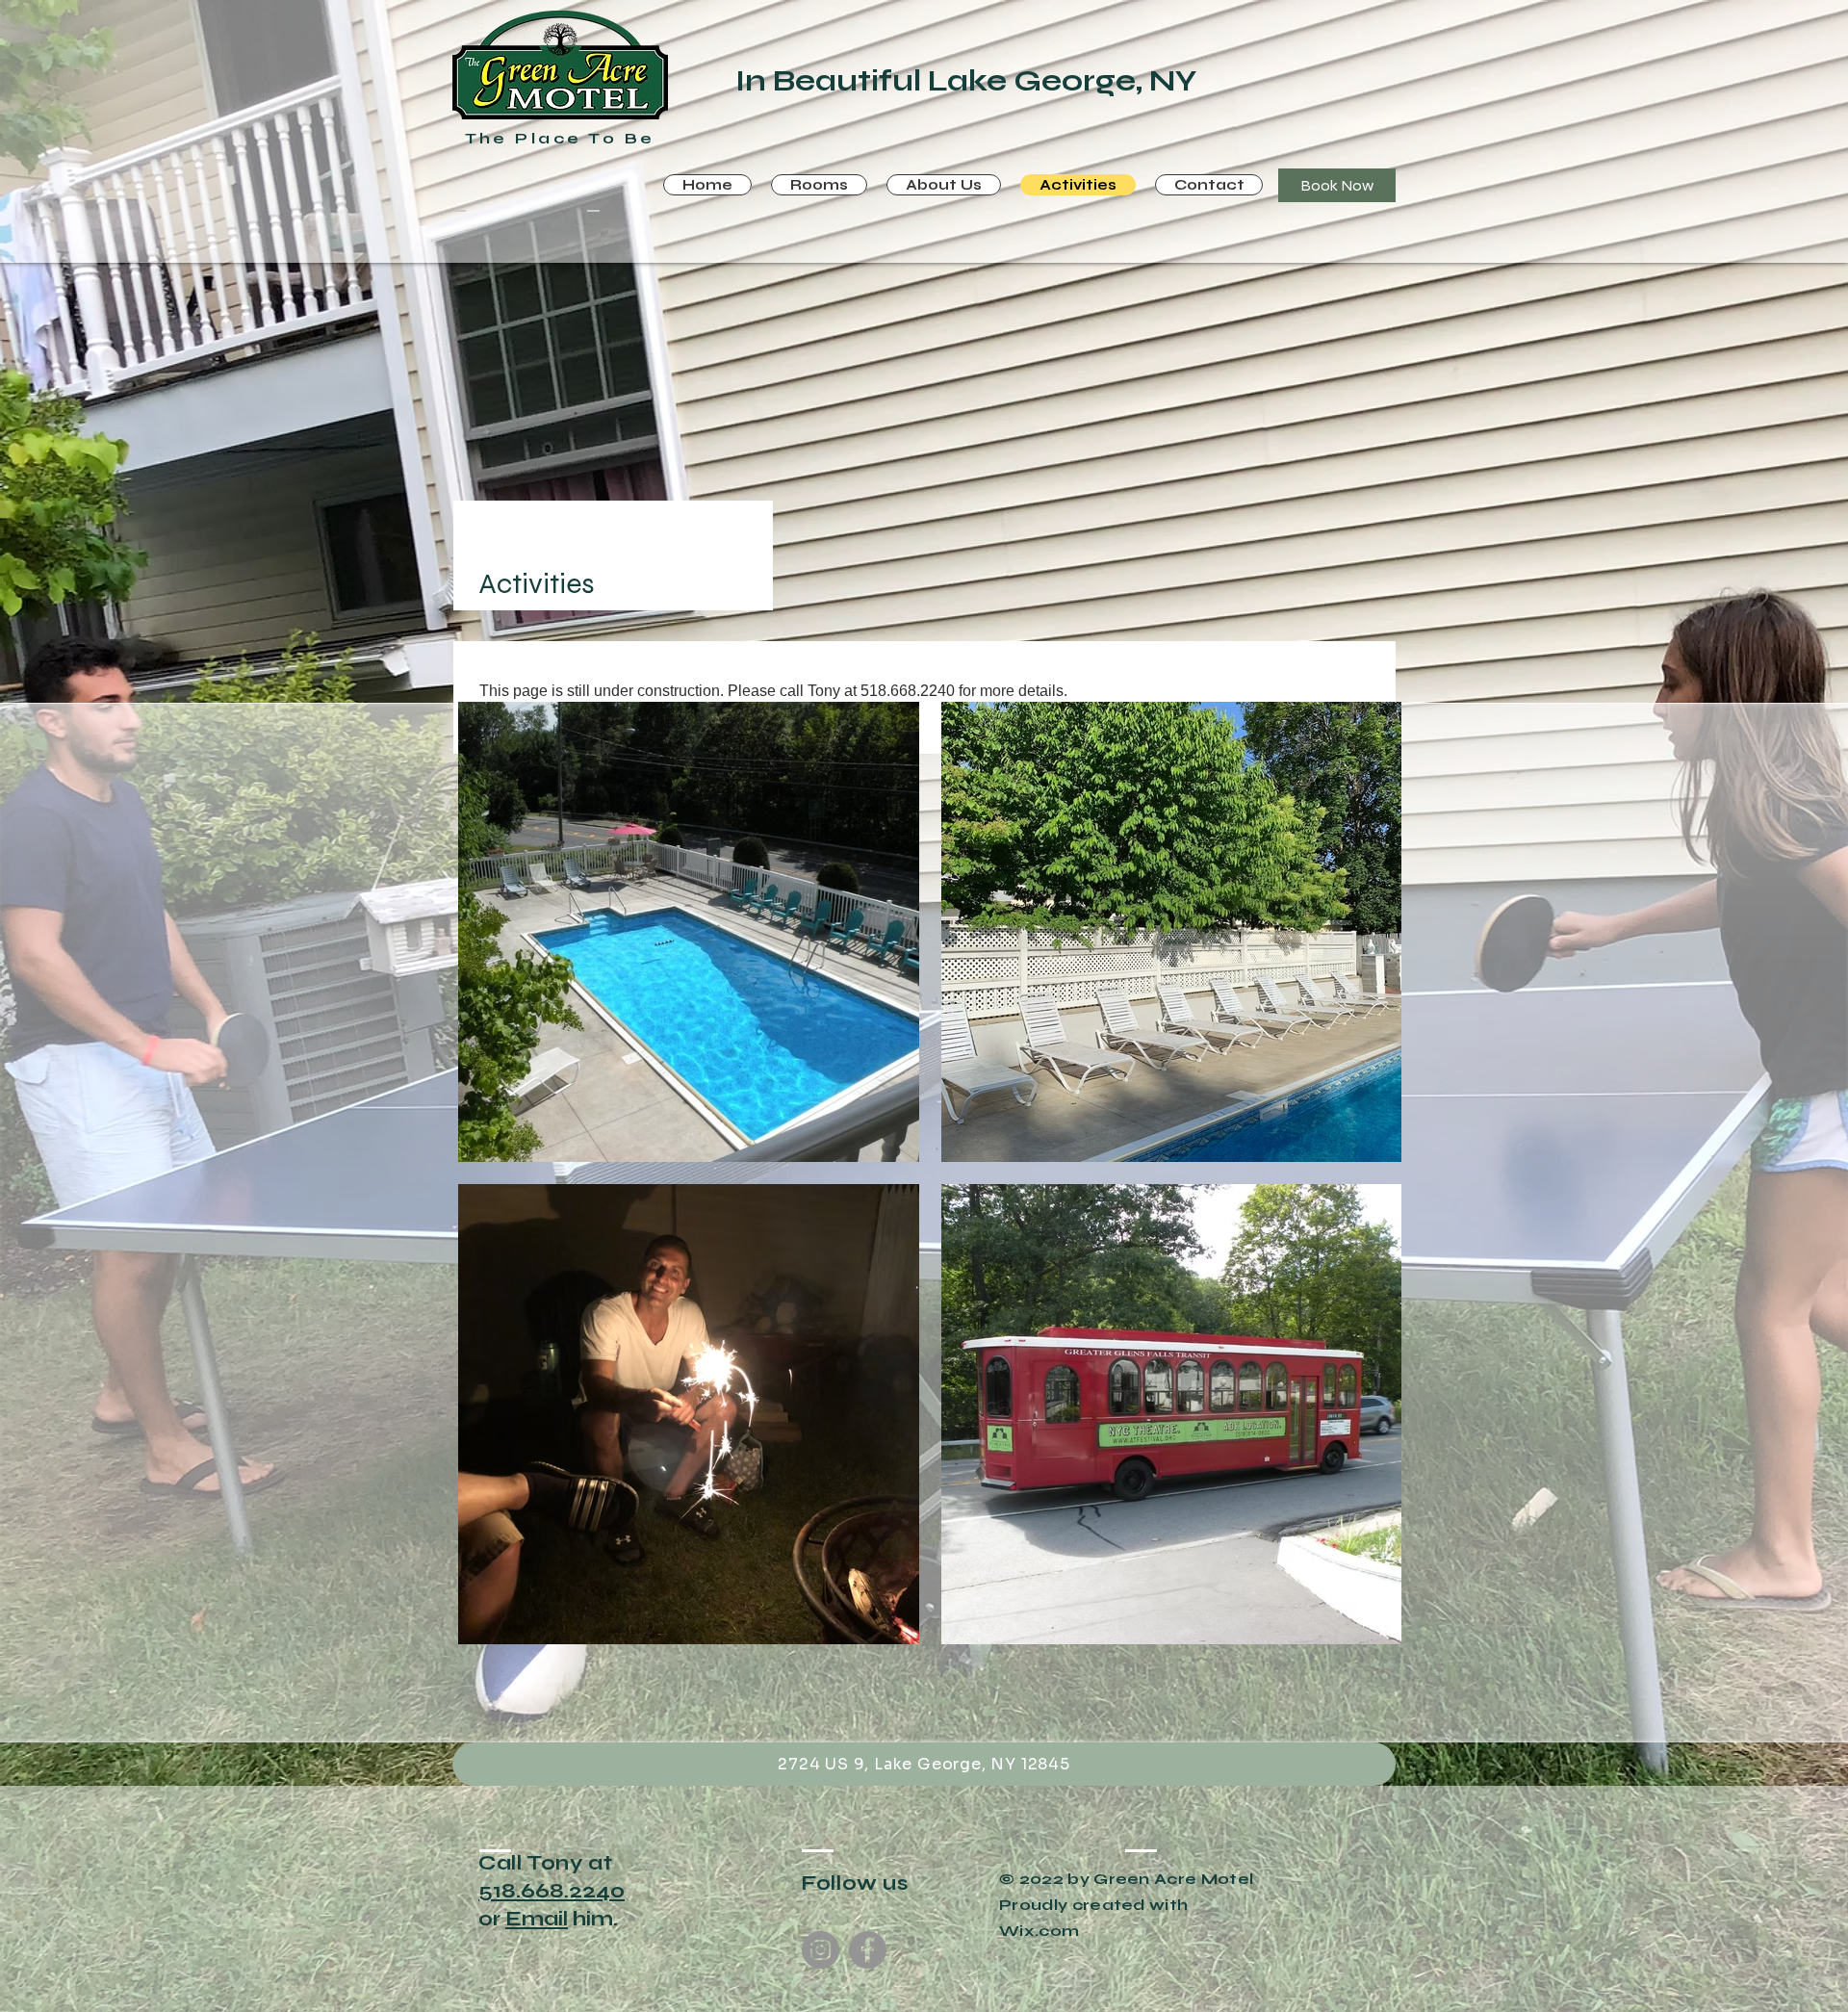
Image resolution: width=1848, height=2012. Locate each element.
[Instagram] (821, 1950)
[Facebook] (868, 1950)
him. (593, 1919)
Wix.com (1039, 1931)
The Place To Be (560, 138)
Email (537, 1919)
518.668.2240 (552, 1891)
